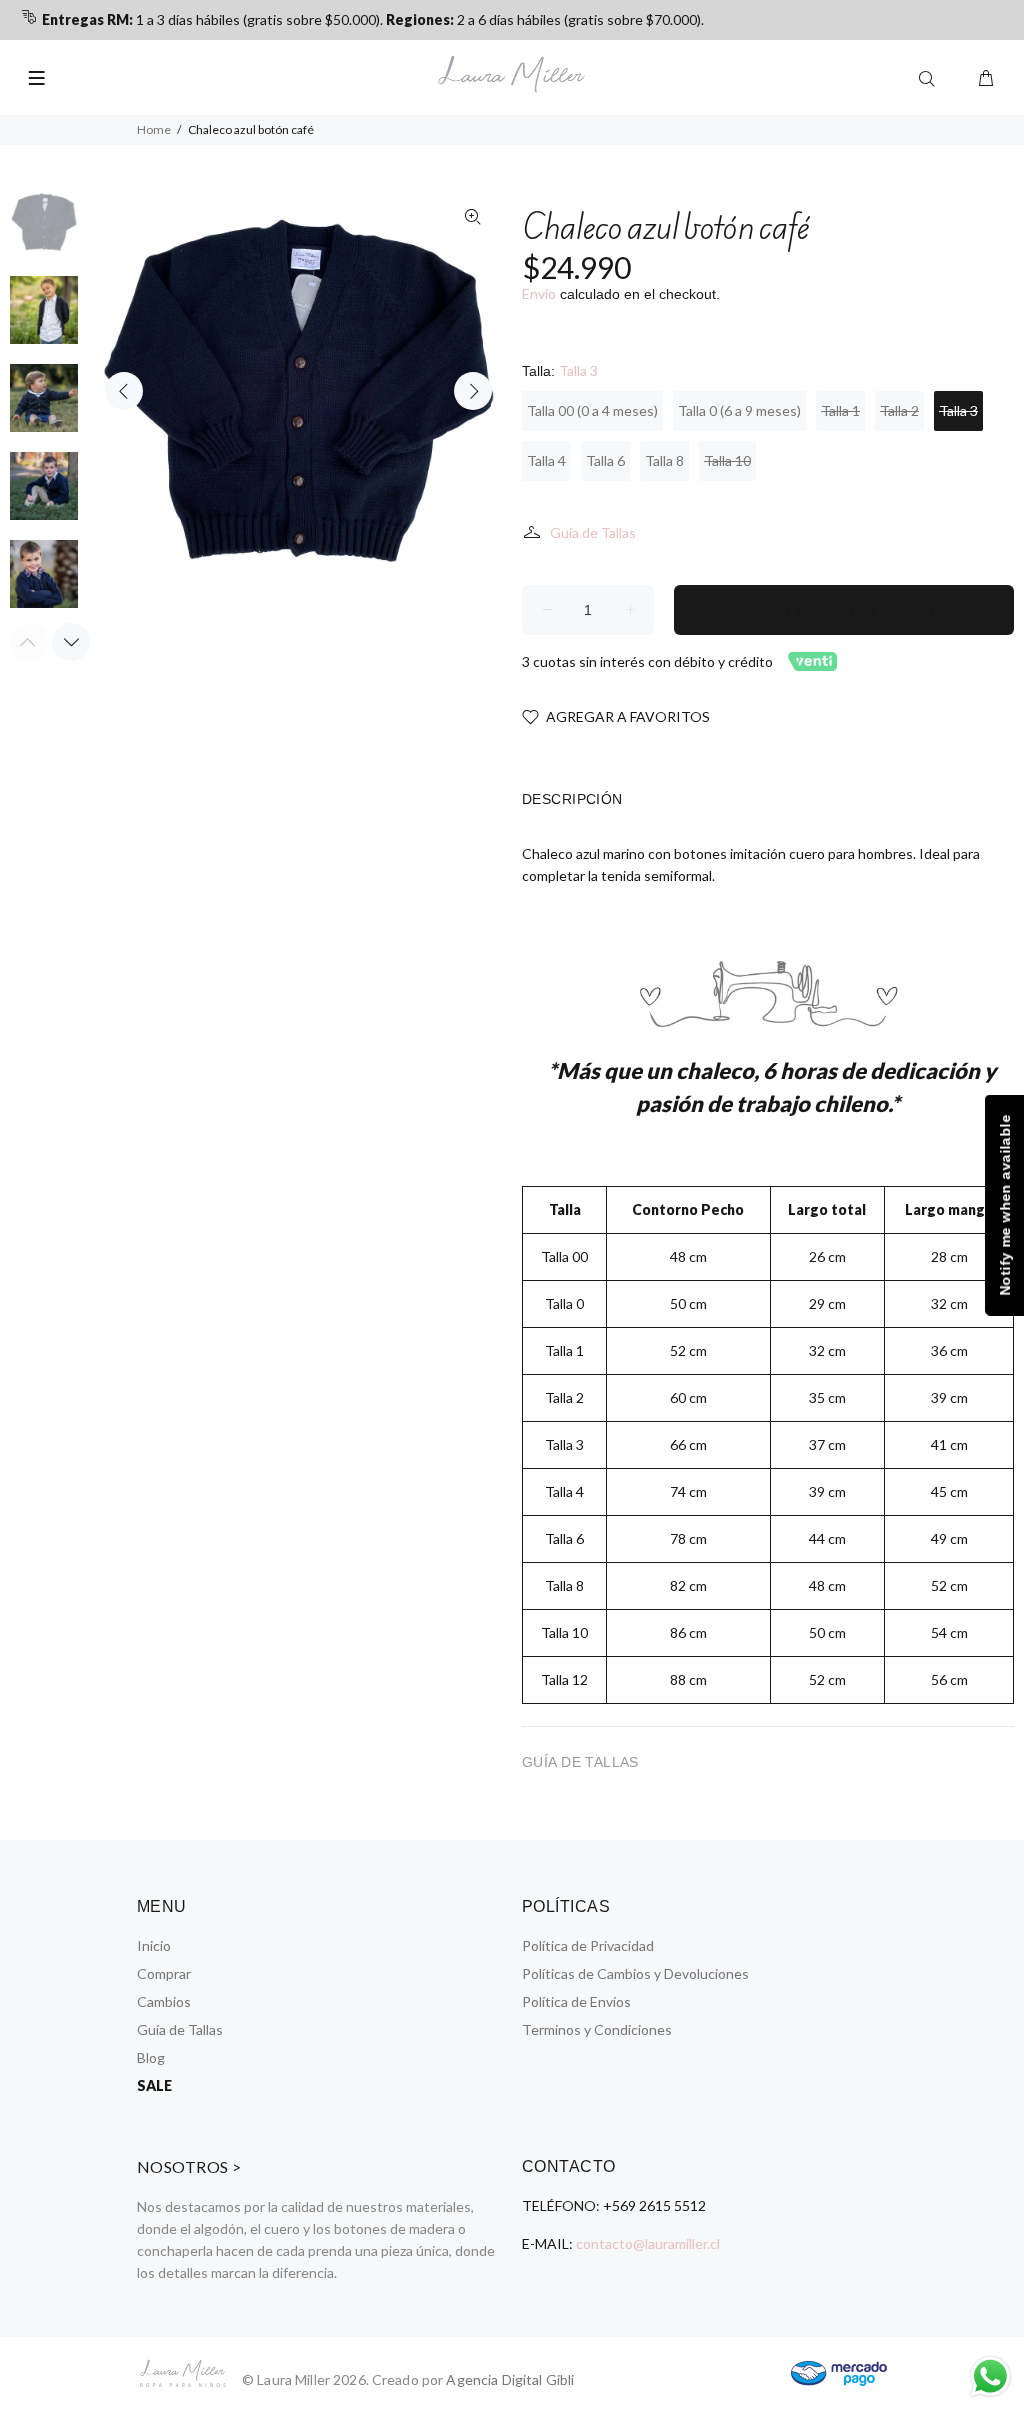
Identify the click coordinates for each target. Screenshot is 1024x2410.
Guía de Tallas (593, 532)
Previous (124, 391)
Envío (539, 293)
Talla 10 (727, 460)
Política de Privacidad (588, 1945)
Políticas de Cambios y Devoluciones (635, 1973)
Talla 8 (664, 460)
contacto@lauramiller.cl (648, 2243)
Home (154, 129)
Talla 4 (546, 460)
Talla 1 (840, 410)
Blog (151, 2057)
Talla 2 (899, 410)
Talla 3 (958, 410)
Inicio (154, 1945)
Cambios (164, 2001)
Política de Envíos (576, 2001)
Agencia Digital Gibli (510, 2379)
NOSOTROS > (189, 2166)
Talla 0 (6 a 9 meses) (739, 410)
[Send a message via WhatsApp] (990, 2376)
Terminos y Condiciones (597, 2029)
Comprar (164, 1973)
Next (473, 391)
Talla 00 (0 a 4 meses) (592, 410)
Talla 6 (605, 460)
